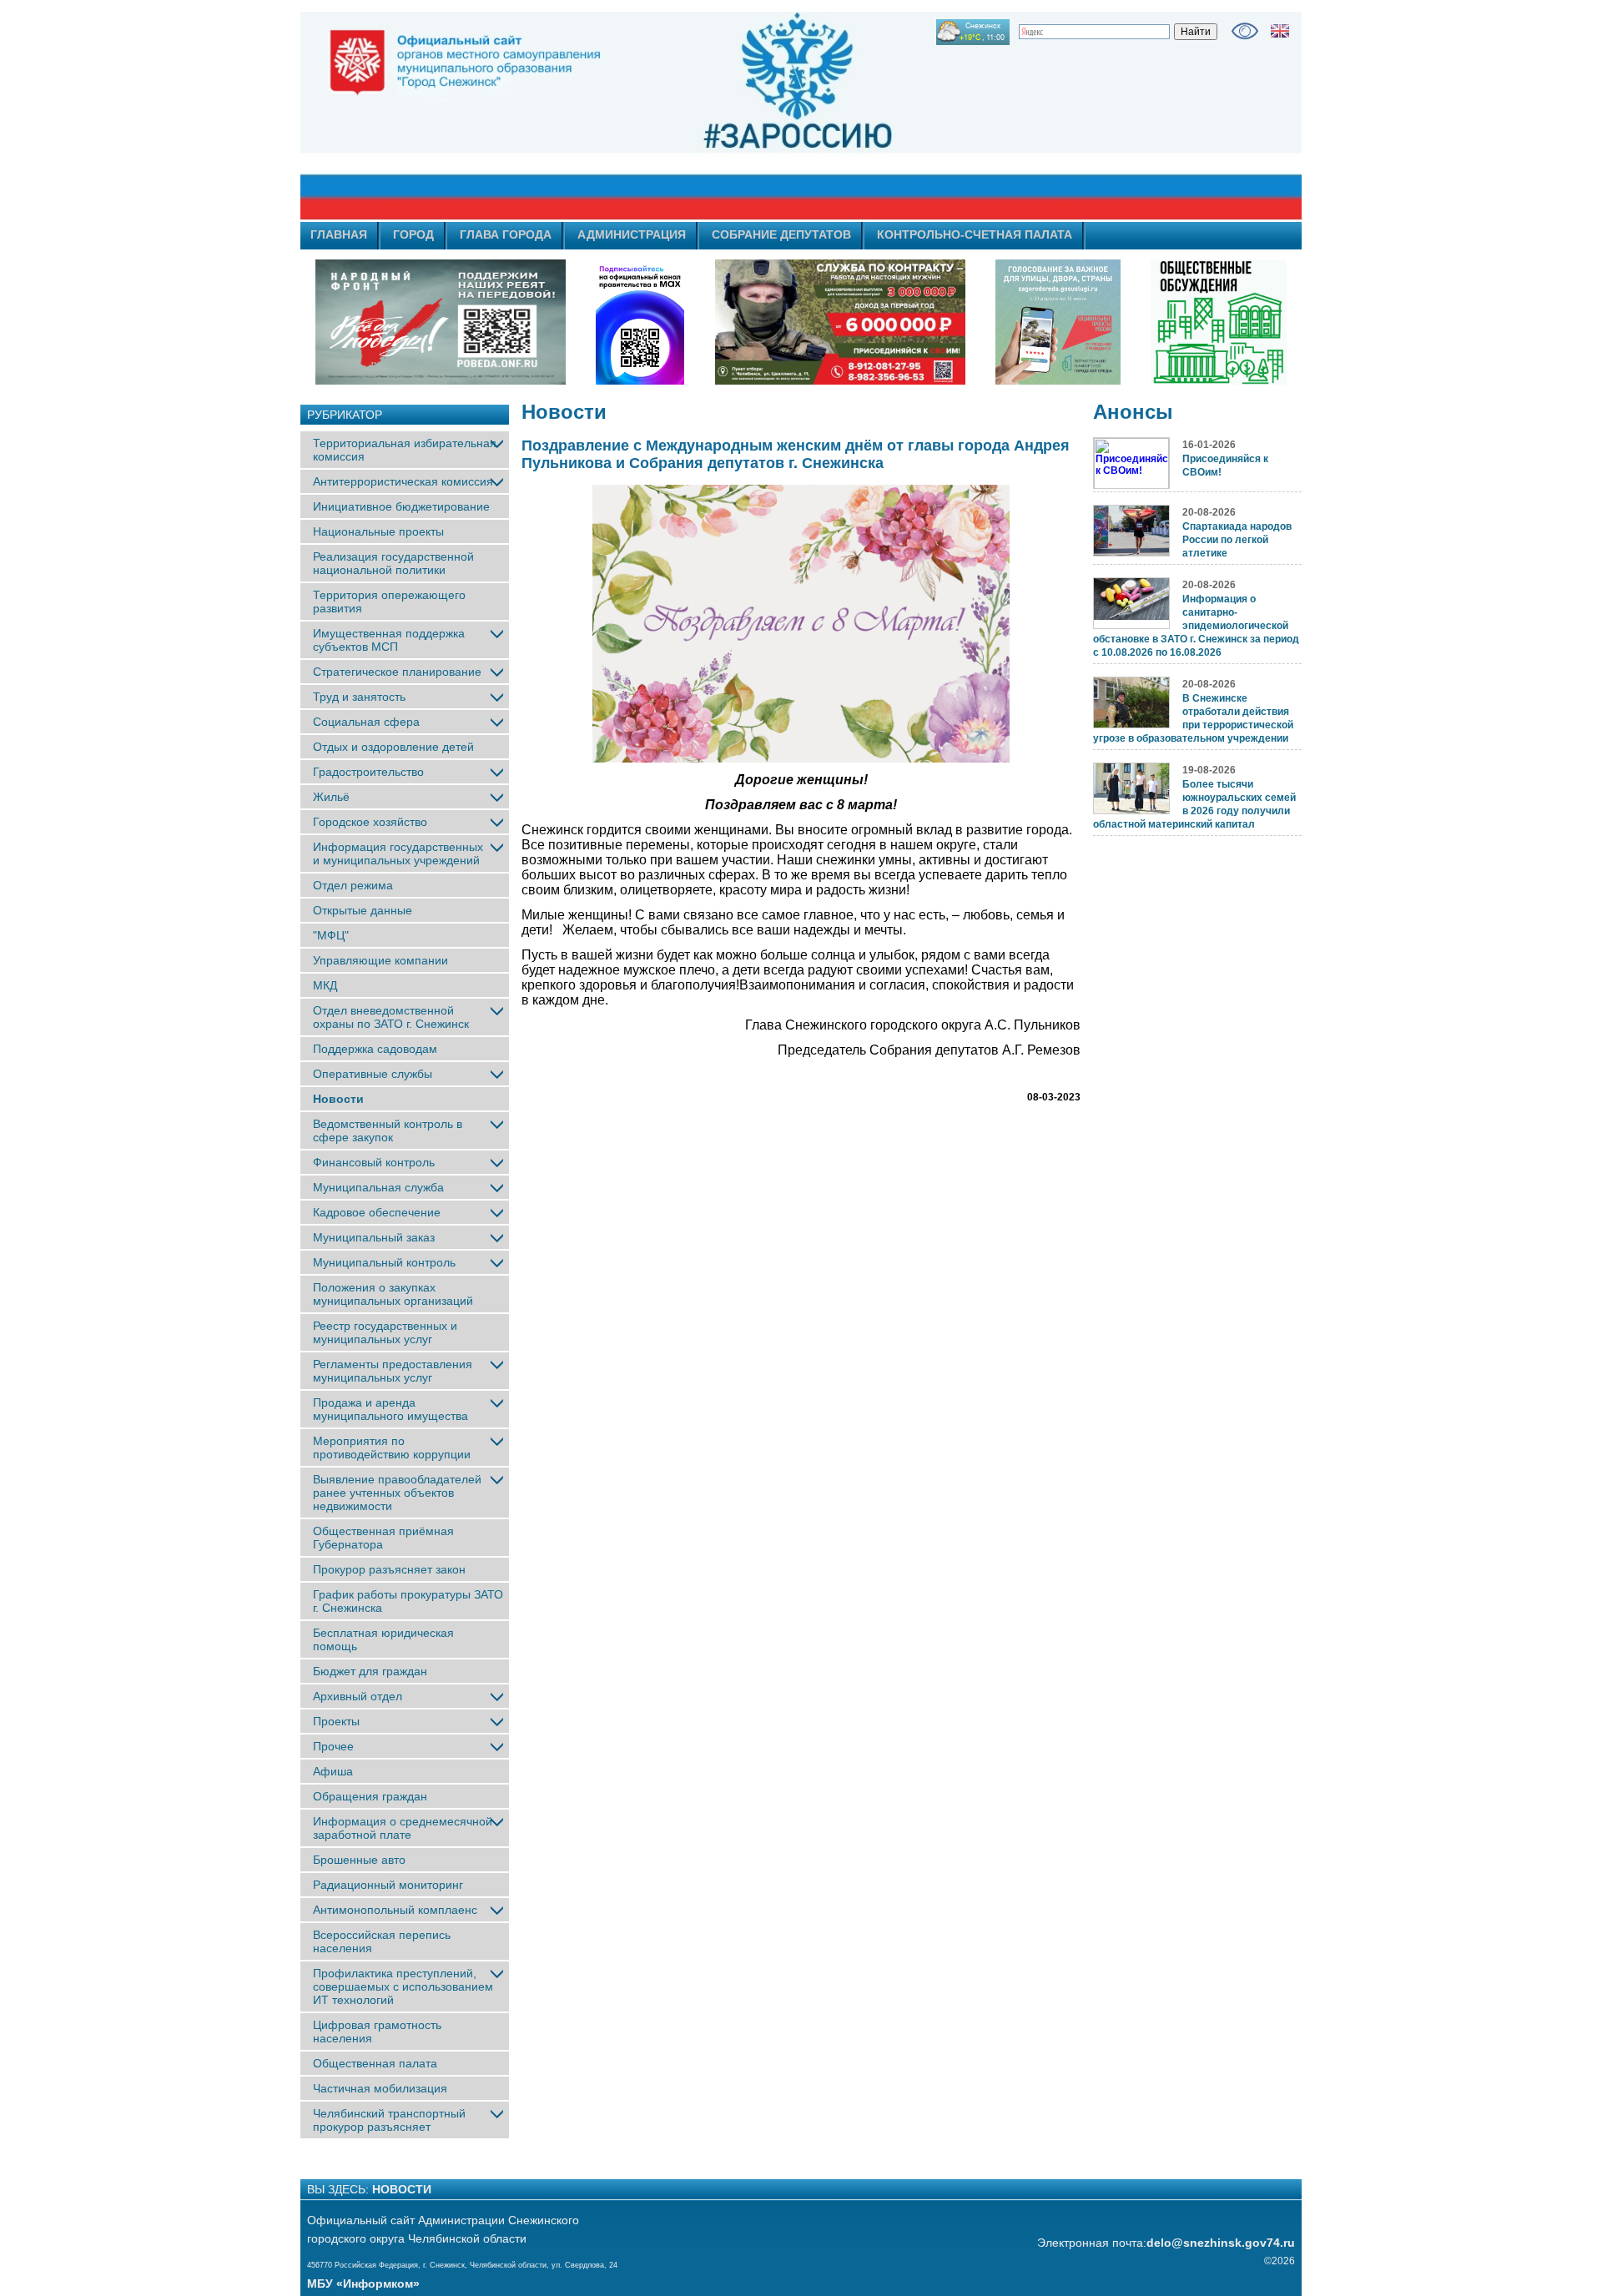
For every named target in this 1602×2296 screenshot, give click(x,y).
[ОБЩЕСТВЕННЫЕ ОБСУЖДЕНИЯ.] (1218, 322)
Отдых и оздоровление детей (393, 747)
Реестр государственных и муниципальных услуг (385, 1332)
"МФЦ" (331, 935)
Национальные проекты (378, 531)
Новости (338, 1099)
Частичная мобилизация (380, 2088)
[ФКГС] (1058, 322)
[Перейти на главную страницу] (651, 116)
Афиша (333, 1771)
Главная (339, 234)
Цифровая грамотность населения (377, 2032)
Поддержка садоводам (375, 1049)
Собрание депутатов (781, 234)
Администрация (632, 234)
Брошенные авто (359, 1860)
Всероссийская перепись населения (382, 1941)
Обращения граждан (370, 1796)
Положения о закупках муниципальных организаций (393, 1294)
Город (413, 234)
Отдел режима (353, 885)
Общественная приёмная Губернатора (383, 1538)
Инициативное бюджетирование (401, 506)
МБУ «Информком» (363, 2283)
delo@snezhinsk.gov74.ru (1221, 2243)
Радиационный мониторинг (388, 1885)
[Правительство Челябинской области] (640, 322)
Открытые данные (363, 910)
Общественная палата (375, 2063)
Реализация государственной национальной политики (393, 563)
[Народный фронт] (441, 322)
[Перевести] (1280, 31)
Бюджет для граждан (370, 1671)
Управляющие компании (380, 960)
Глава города (506, 234)
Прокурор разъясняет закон (389, 1569)
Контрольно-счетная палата (975, 234)
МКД (325, 985)
